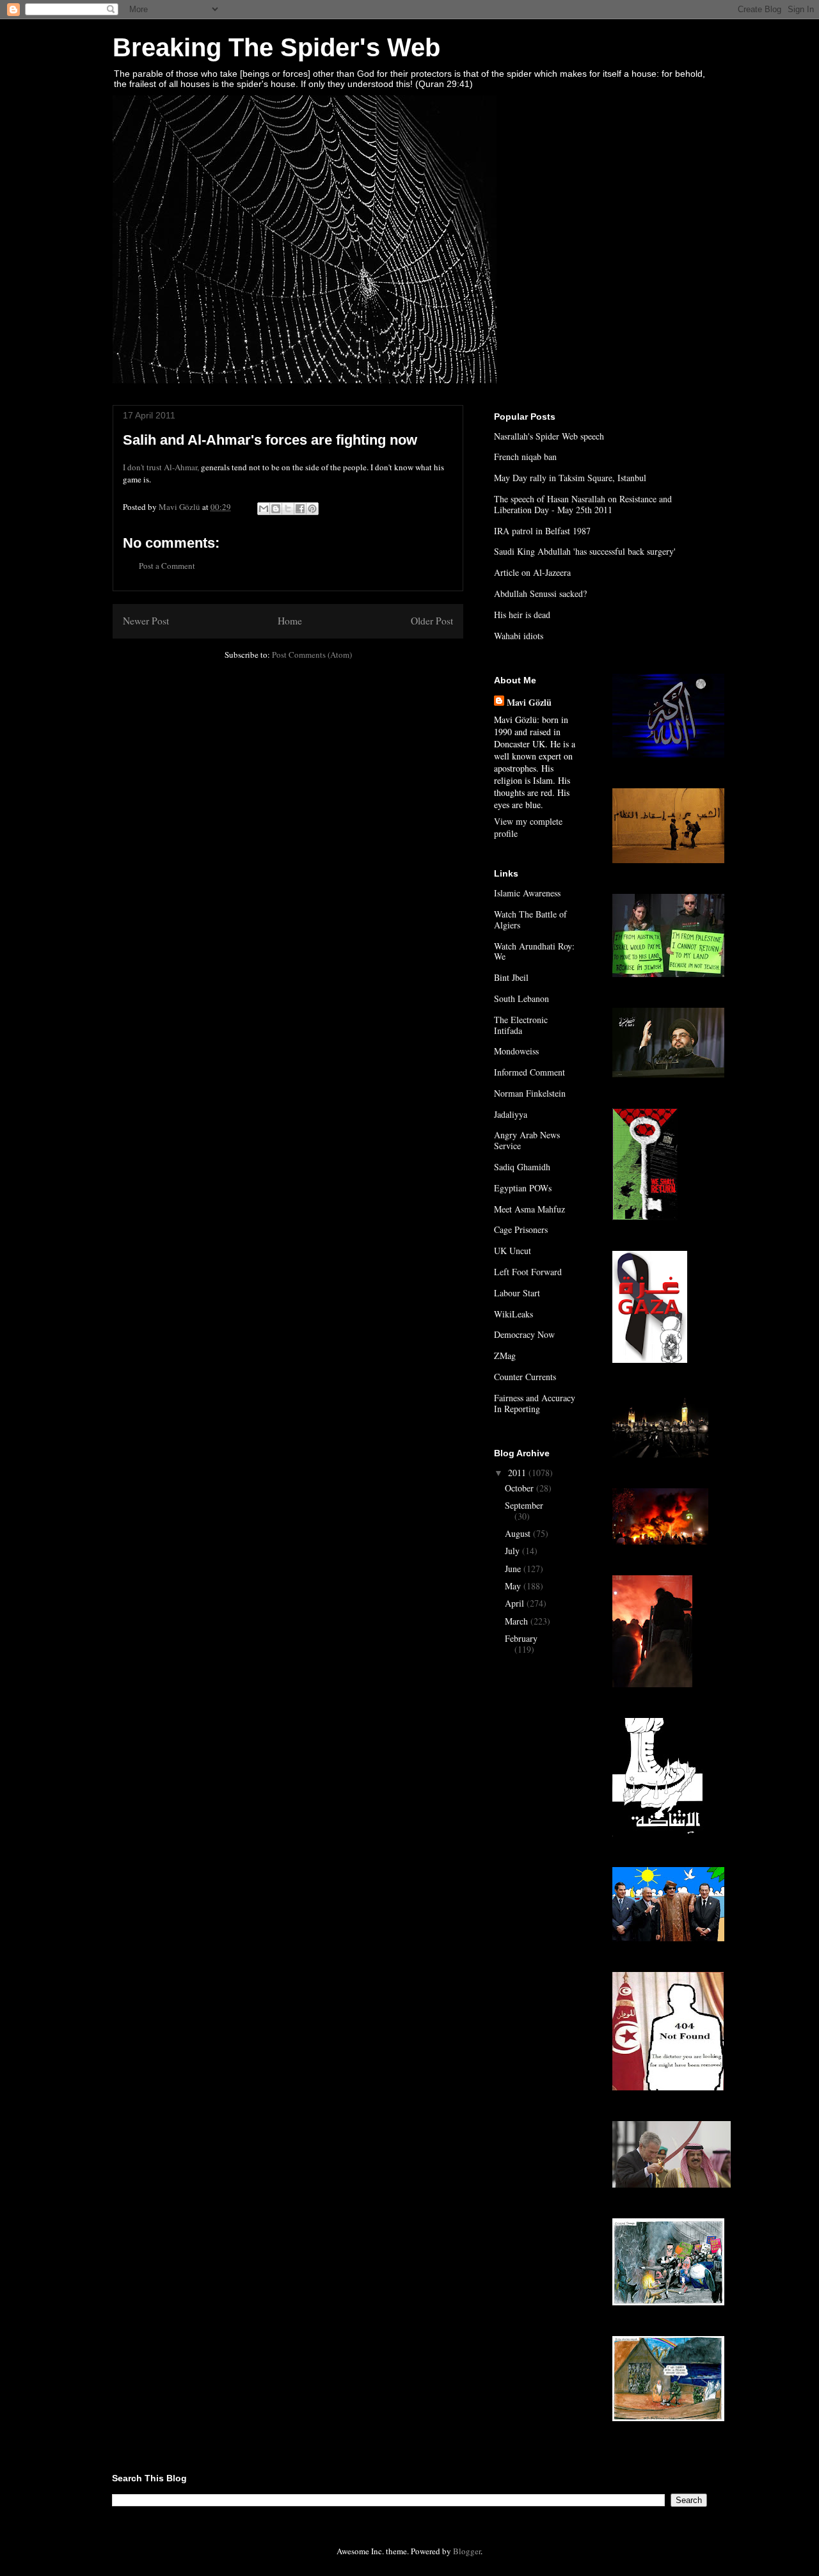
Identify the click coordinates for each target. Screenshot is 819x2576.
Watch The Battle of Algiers (530, 919)
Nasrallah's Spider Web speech (549, 436)
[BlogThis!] (276, 509)
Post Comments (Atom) (312, 655)
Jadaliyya (511, 1114)
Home (290, 621)
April (516, 1603)
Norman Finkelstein (530, 1093)
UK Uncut (513, 1251)
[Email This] (264, 509)
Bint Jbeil (511, 977)
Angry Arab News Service (527, 1140)
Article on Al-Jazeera (532, 572)
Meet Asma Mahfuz (529, 1209)
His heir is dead (522, 615)
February (521, 1638)
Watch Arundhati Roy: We (534, 951)
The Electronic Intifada (521, 1025)
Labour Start (517, 1293)
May (514, 1586)
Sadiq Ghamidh (522, 1167)
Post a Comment (167, 566)
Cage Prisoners (521, 1229)
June (514, 1569)
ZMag (505, 1356)
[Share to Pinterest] (312, 509)
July (513, 1551)
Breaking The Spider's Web (276, 47)
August (519, 1533)
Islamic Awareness (527, 893)
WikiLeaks (513, 1314)
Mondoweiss (516, 1051)
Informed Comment (529, 1072)
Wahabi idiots (519, 636)
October (521, 1488)
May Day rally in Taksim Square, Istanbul (570, 478)
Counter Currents (525, 1377)
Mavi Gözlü (529, 702)
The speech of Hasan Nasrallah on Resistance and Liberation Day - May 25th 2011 (583, 504)
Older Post (432, 621)
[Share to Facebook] (300, 509)
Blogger (467, 2551)
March (518, 1621)
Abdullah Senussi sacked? (540, 593)
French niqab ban (525, 457)
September (524, 1505)
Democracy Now (524, 1334)
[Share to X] (288, 509)
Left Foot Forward (528, 1272)
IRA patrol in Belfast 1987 (542, 531)
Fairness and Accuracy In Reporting (535, 1403)
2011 (518, 1473)
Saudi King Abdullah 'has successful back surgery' (585, 551)
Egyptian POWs (523, 1188)
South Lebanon (521, 998)
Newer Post (146, 621)
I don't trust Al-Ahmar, (161, 467)
